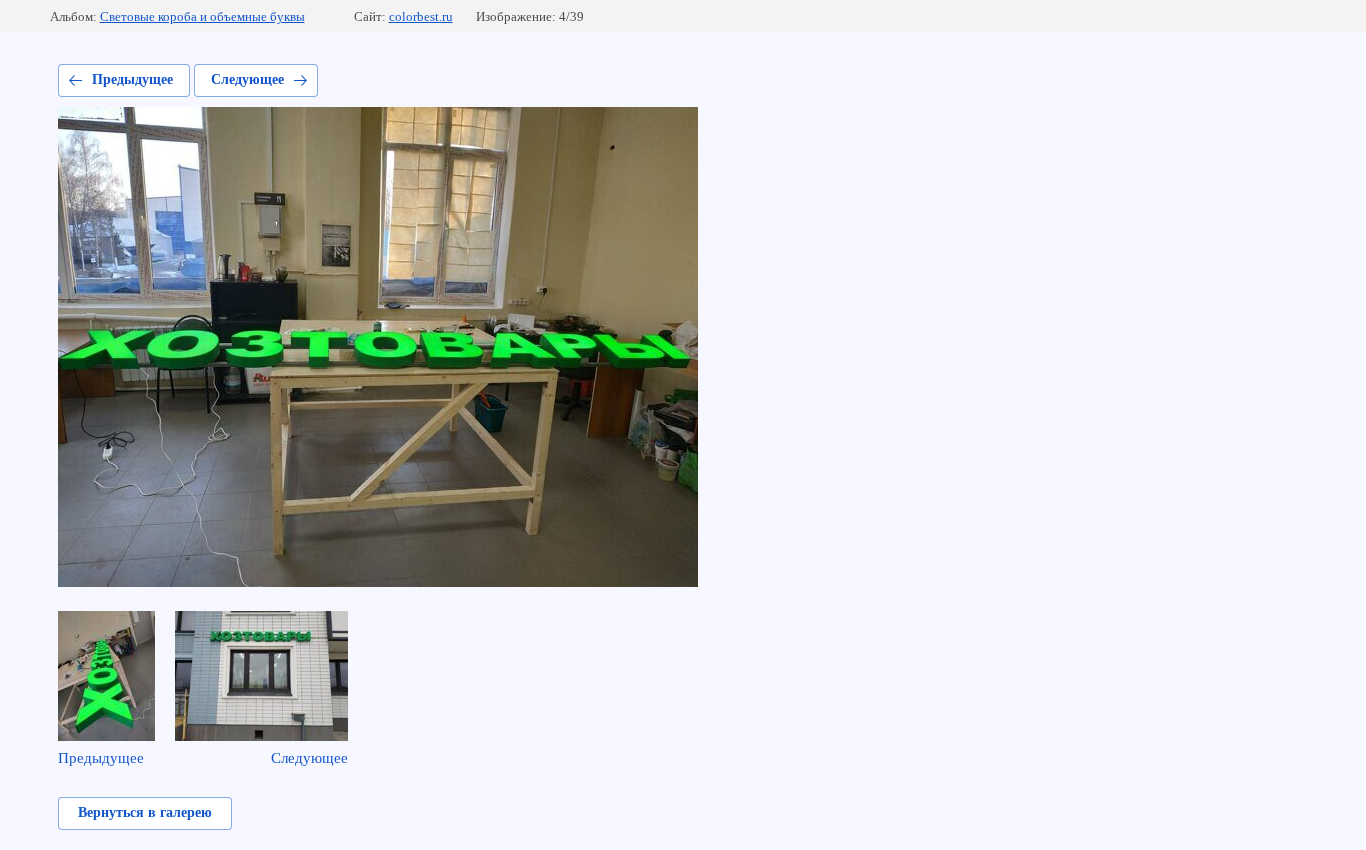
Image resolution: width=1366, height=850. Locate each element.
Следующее (247, 79)
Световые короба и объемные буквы (202, 16)
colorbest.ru (421, 16)
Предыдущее (132, 79)
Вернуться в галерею (145, 812)
